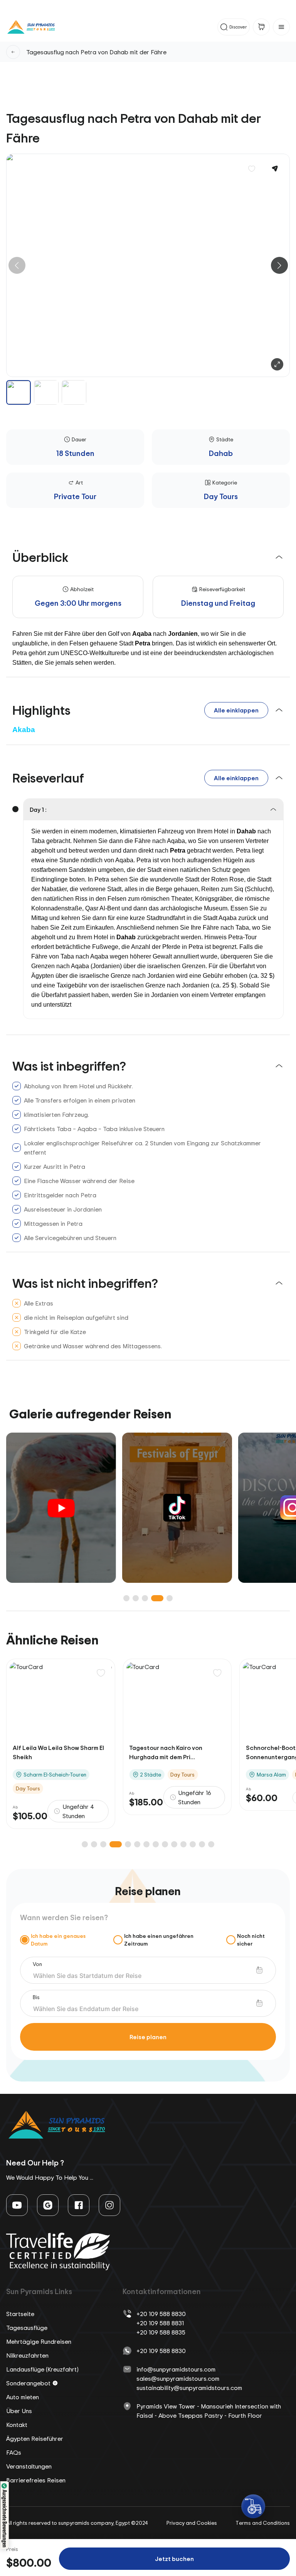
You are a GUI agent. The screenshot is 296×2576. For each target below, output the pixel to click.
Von (37, 1964)
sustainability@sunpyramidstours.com (189, 2388)
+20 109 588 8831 (160, 2323)
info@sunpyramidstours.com (176, 2369)
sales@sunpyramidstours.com (178, 2378)
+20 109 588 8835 (161, 2332)
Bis (36, 1997)
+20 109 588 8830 (161, 2314)
